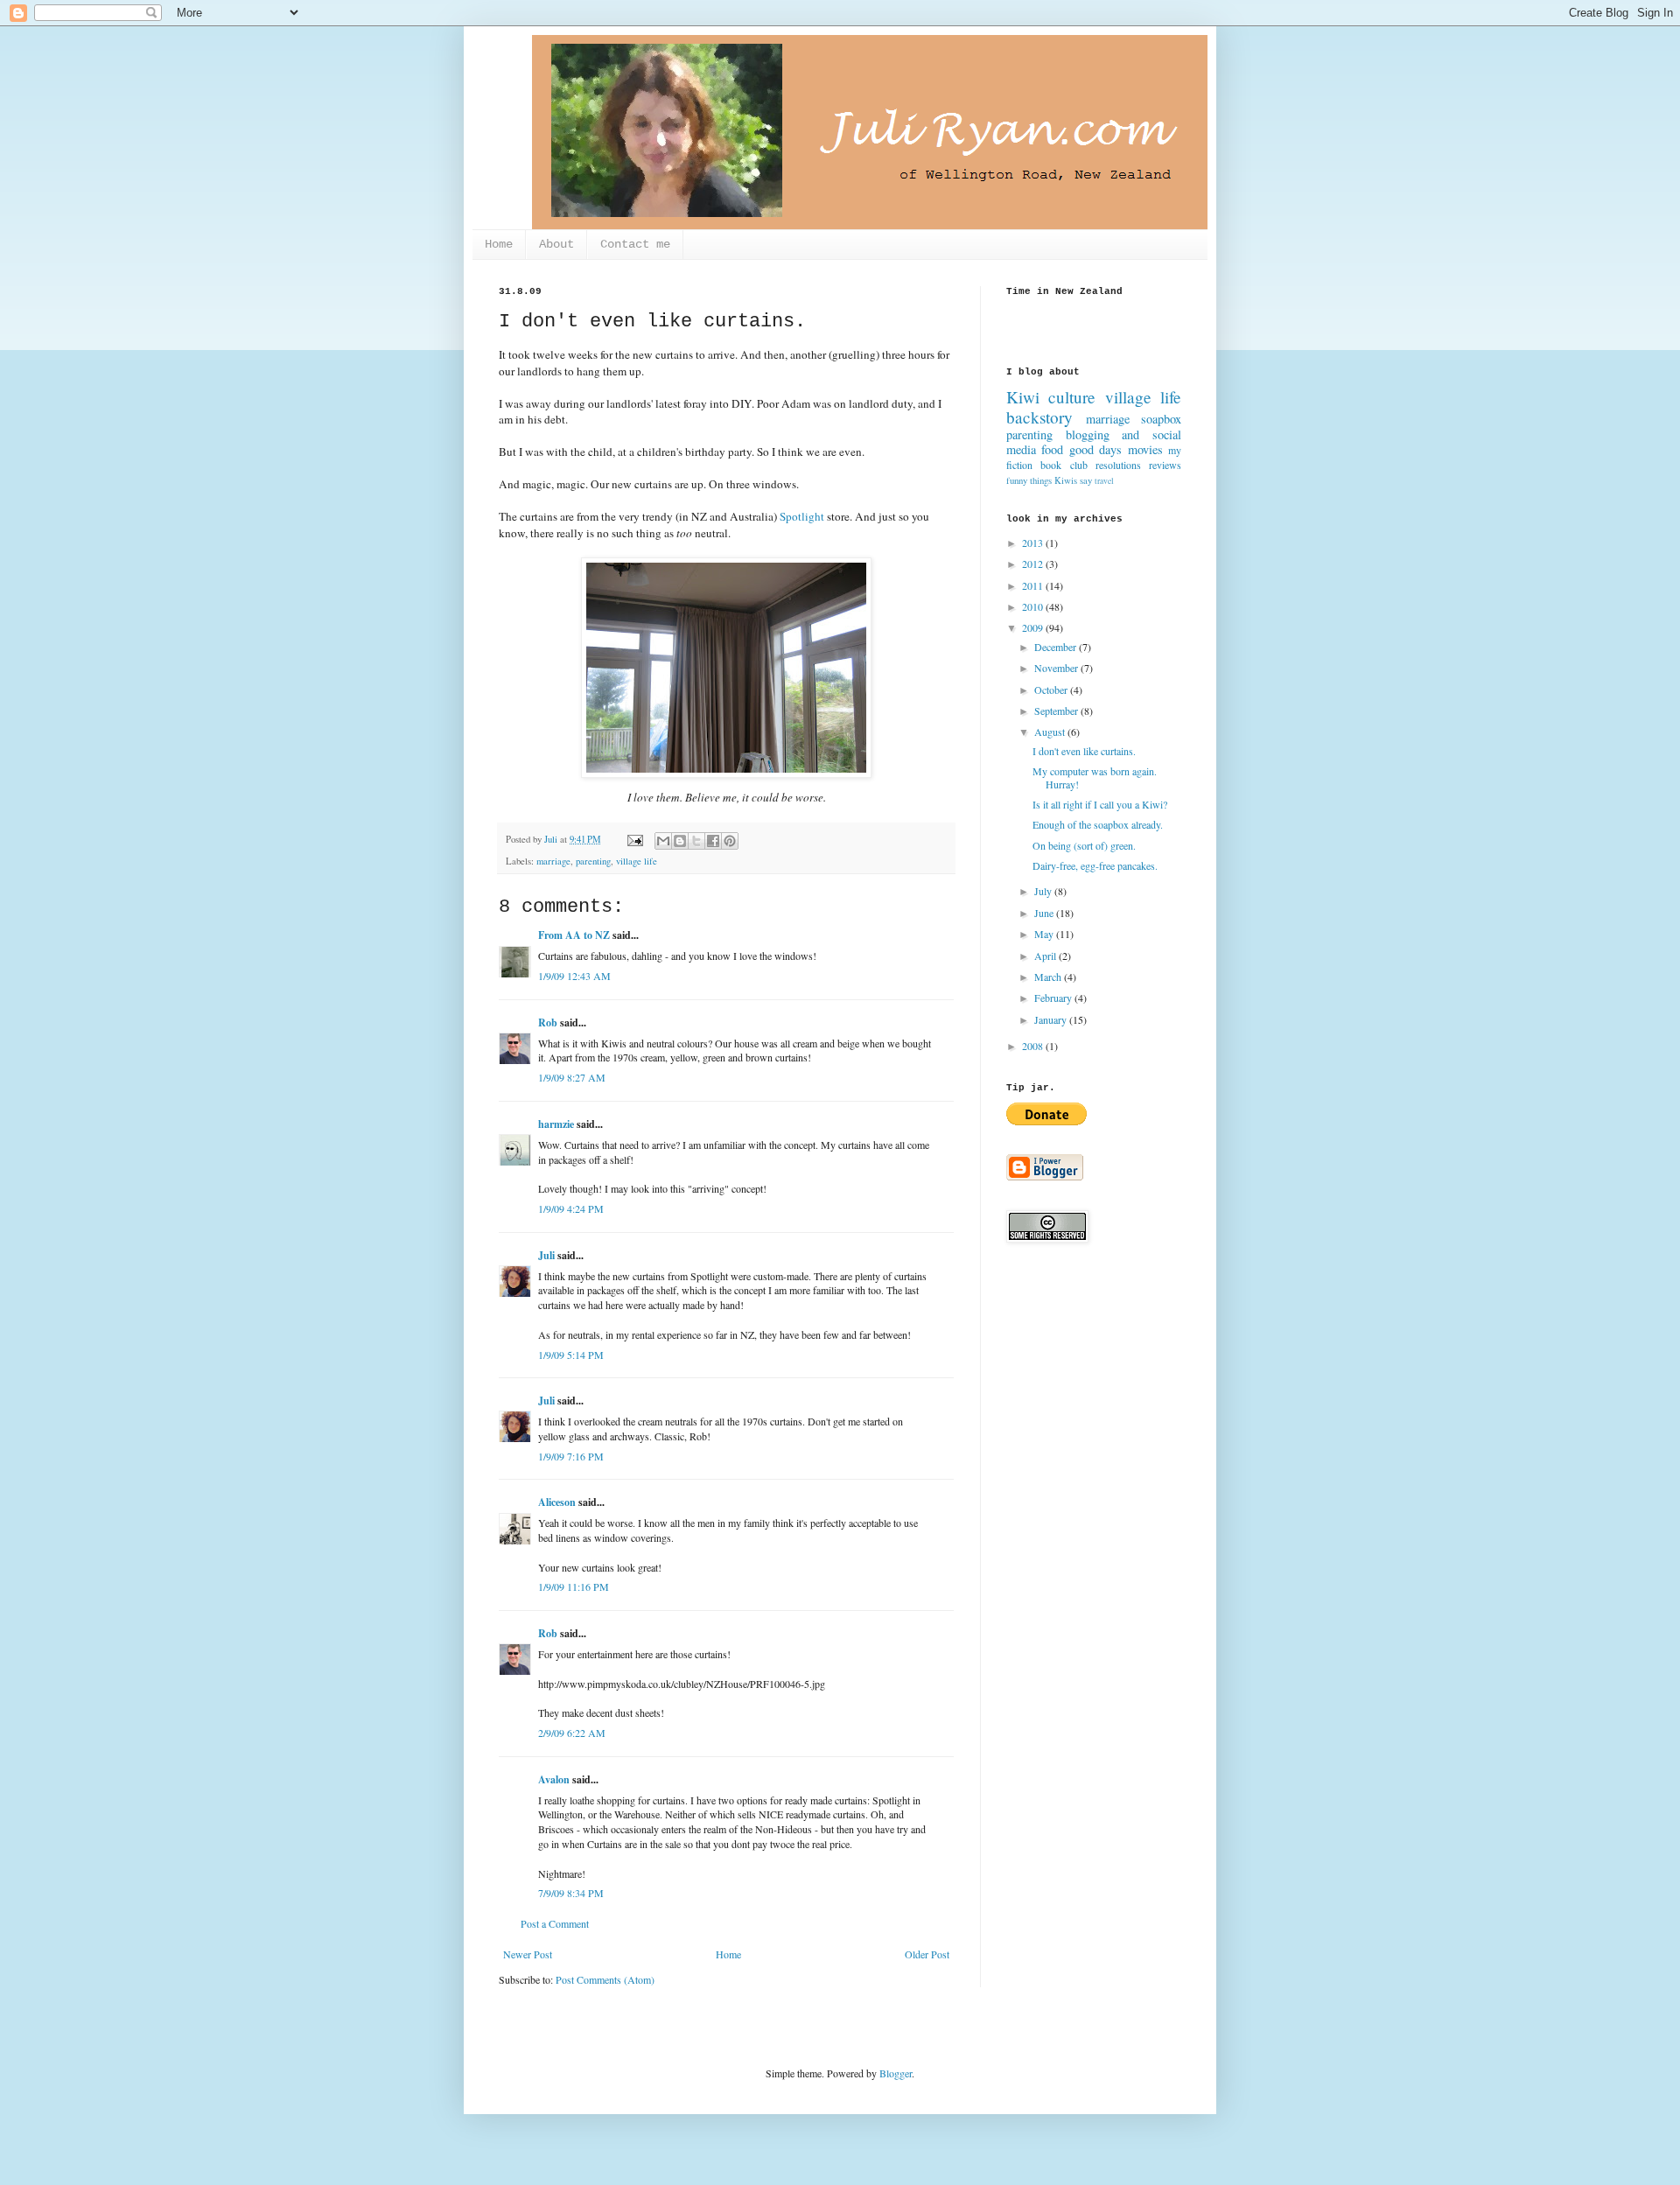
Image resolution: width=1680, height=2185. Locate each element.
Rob (548, 1022)
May (1045, 934)
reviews (1165, 465)
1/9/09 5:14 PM (571, 1355)
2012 (1034, 564)
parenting (593, 861)
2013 (1034, 543)
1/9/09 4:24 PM (571, 1208)
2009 (1034, 627)
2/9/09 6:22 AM (572, 1733)
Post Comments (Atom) (605, 1979)
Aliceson (557, 1502)
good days (1095, 449)
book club (1064, 465)
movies (1145, 449)
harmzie (556, 1124)
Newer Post (528, 1954)
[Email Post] (634, 839)
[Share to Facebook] (713, 841)
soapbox (1161, 419)
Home (499, 244)
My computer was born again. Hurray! (1095, 777)
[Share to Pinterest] (730, 841)
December (1057, 647)
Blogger (896, 2073)
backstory (1039, 417)
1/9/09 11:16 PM (574, 1586)
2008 (1034, 1046)
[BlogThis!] (680, 841)
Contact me (635, 244)
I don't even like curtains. (1084, 751)
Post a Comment (555, 1923)
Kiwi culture (1051, 397)
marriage (553, 861)
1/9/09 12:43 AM (574, 976)
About (556, 244)
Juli (546, 1255)
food (1052, 449)
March (1049, 977)
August (1051, 732)
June (1045, 913)
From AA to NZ (574, 935)
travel (1104, 481)
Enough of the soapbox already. (1098, 824)
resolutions (1118, 465)
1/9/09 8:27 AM (572, 1077)
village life (637, 861)
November (1057, 668)
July (1044, 891)
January (1052, 1019)
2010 (1034, 606)
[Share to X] (696, 841)
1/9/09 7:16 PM (571, 1456)
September (1057, 711)
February (1054, 998)
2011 (1034, 585)
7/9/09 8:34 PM (571, 1893)
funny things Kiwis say (1049, 480)
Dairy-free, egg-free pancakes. (1095, 865)
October (1052, 690)
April (1046, 956)
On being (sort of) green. (1084, 845)
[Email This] (663, 841)
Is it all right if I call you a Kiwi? (1100, 804)
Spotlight (802, 516)
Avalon (554, 1779)
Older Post (927, 1954)
